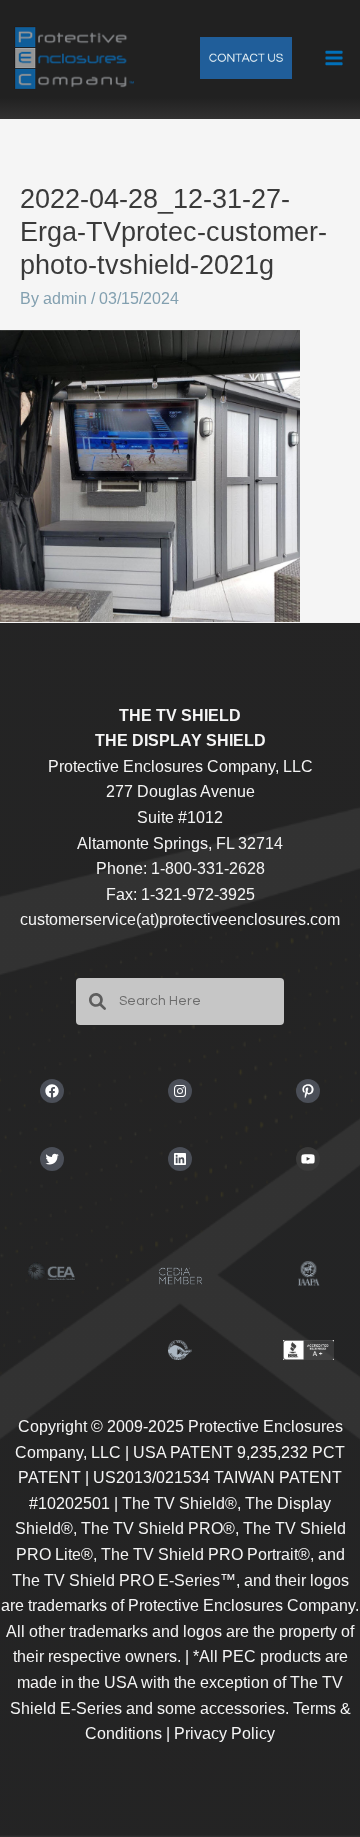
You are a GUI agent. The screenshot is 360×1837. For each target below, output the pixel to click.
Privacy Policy (224, 1733)
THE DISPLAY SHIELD (180, 740)
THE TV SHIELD (180, 715)
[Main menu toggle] (334, 58)
